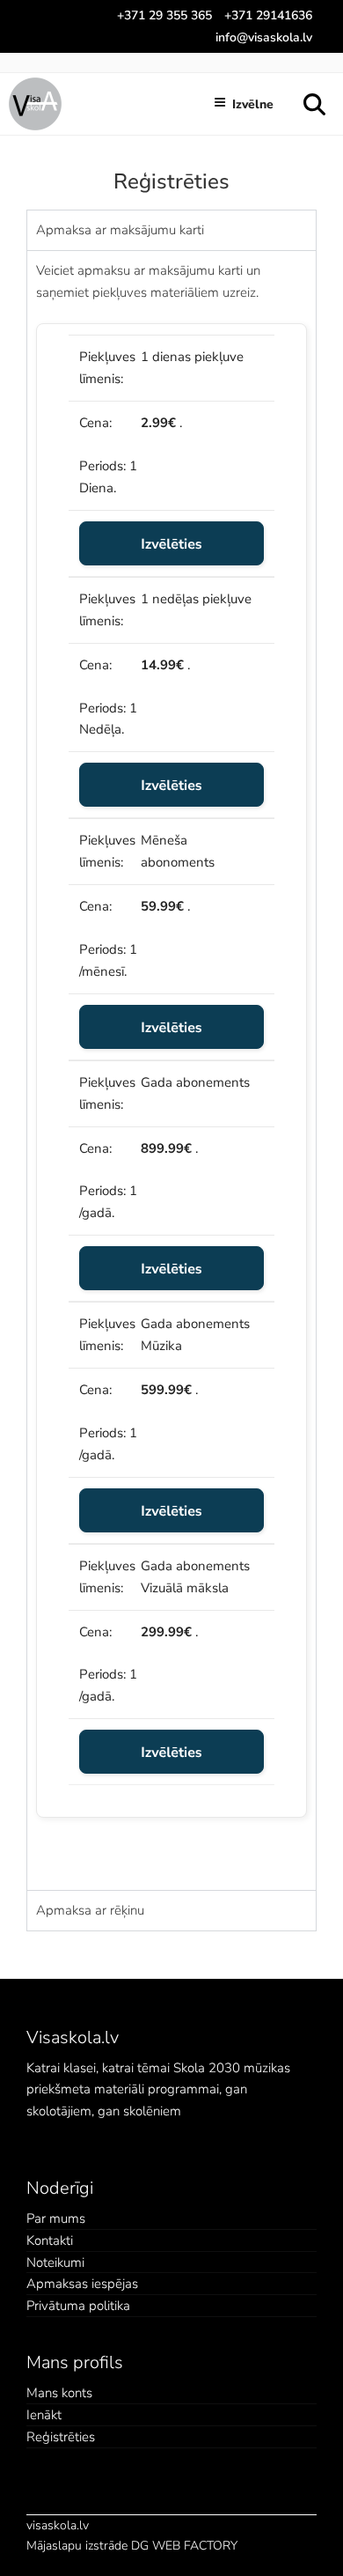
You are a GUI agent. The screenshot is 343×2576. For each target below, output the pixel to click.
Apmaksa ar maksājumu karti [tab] (120, 229)
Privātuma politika (78, 2306)
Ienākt (44, 2415)
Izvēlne (253, 104)
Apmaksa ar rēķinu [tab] (90, 1910)
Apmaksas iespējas (82, 2284)
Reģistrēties (61, 2437)
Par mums (56, 2218)
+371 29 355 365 (164, 15)
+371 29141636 (268, 15)
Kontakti (50, 2240)
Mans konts (59, 2393)
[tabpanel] (171, 1070)
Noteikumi (55, 2262)
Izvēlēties (171, 543)
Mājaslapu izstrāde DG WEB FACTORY (132, 2546)
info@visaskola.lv (264, 37)
